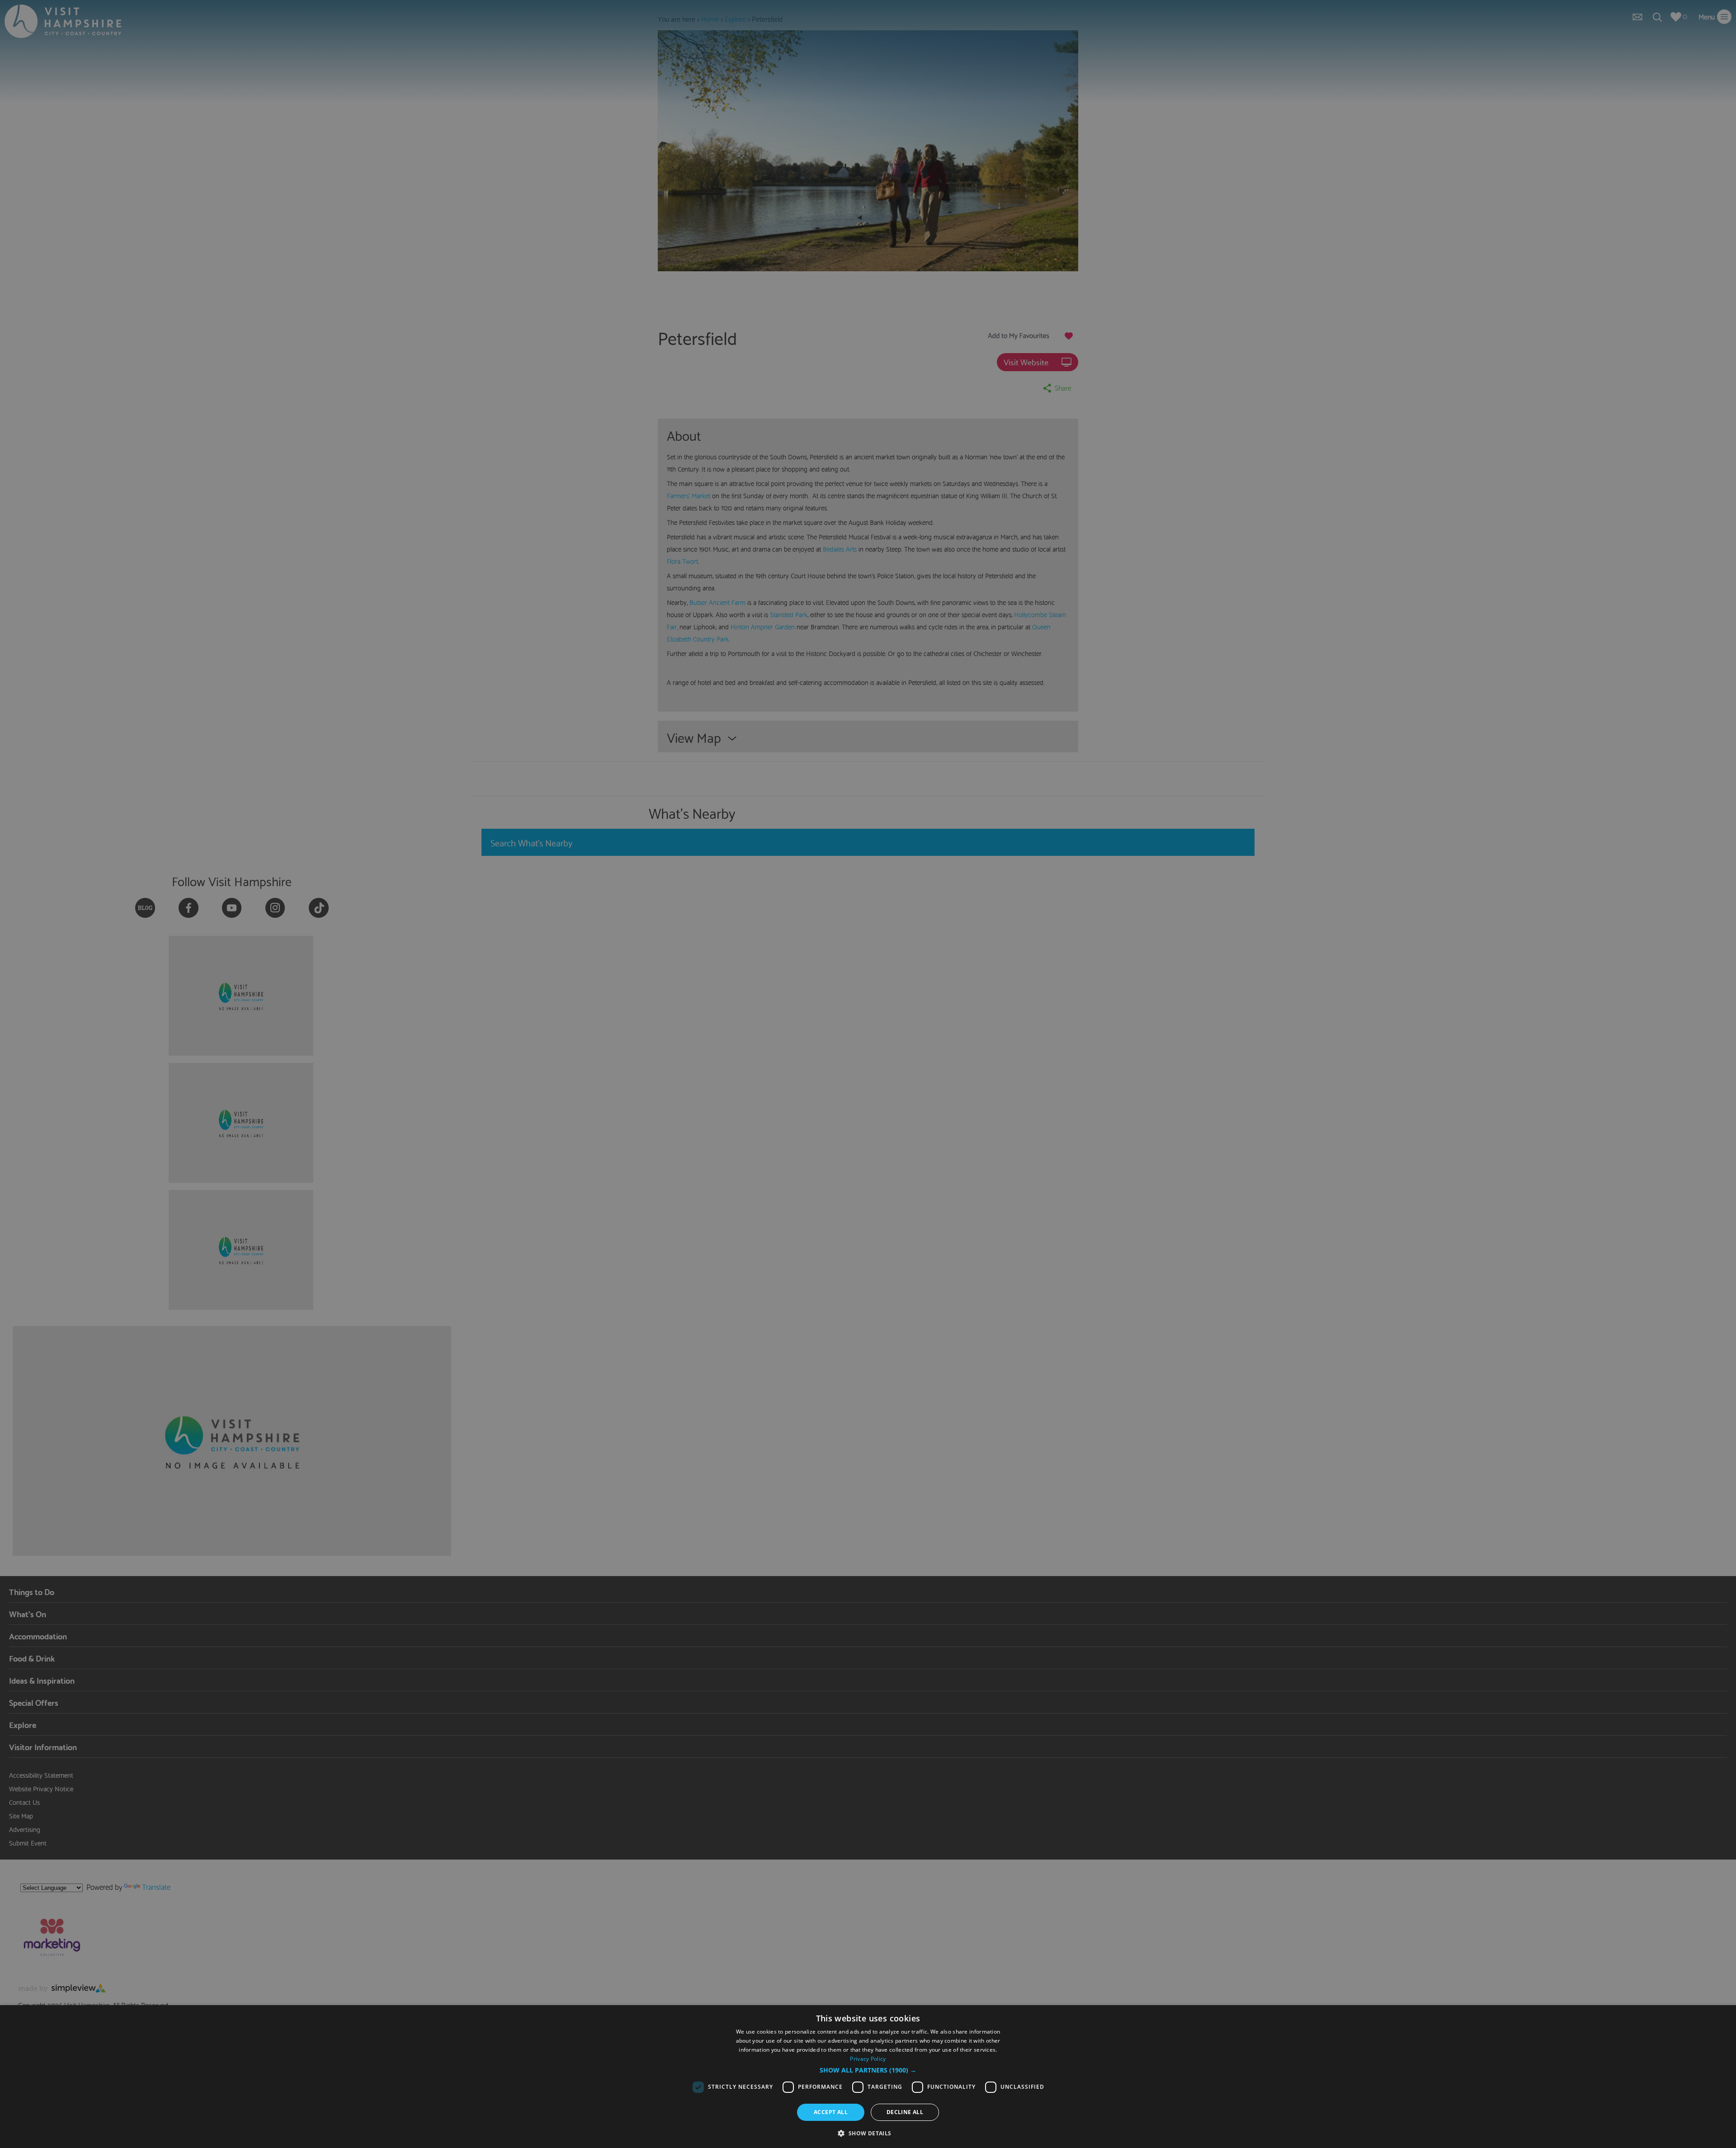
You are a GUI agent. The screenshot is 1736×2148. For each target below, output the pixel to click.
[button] (868, 2070)
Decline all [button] (905, 2112)
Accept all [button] (831, 2112)
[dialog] (868, 2077)
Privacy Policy (868, 2059)
